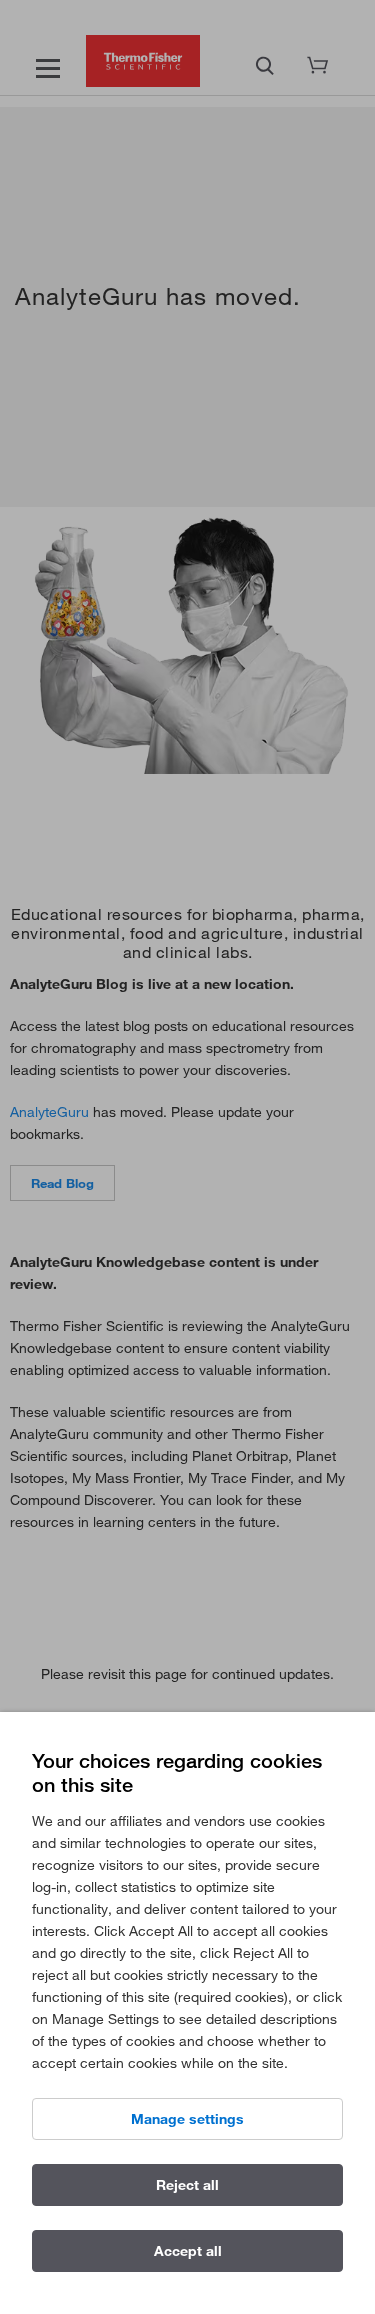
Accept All (188, 2251)
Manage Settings (187, 2119)
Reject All (187, 2185)
